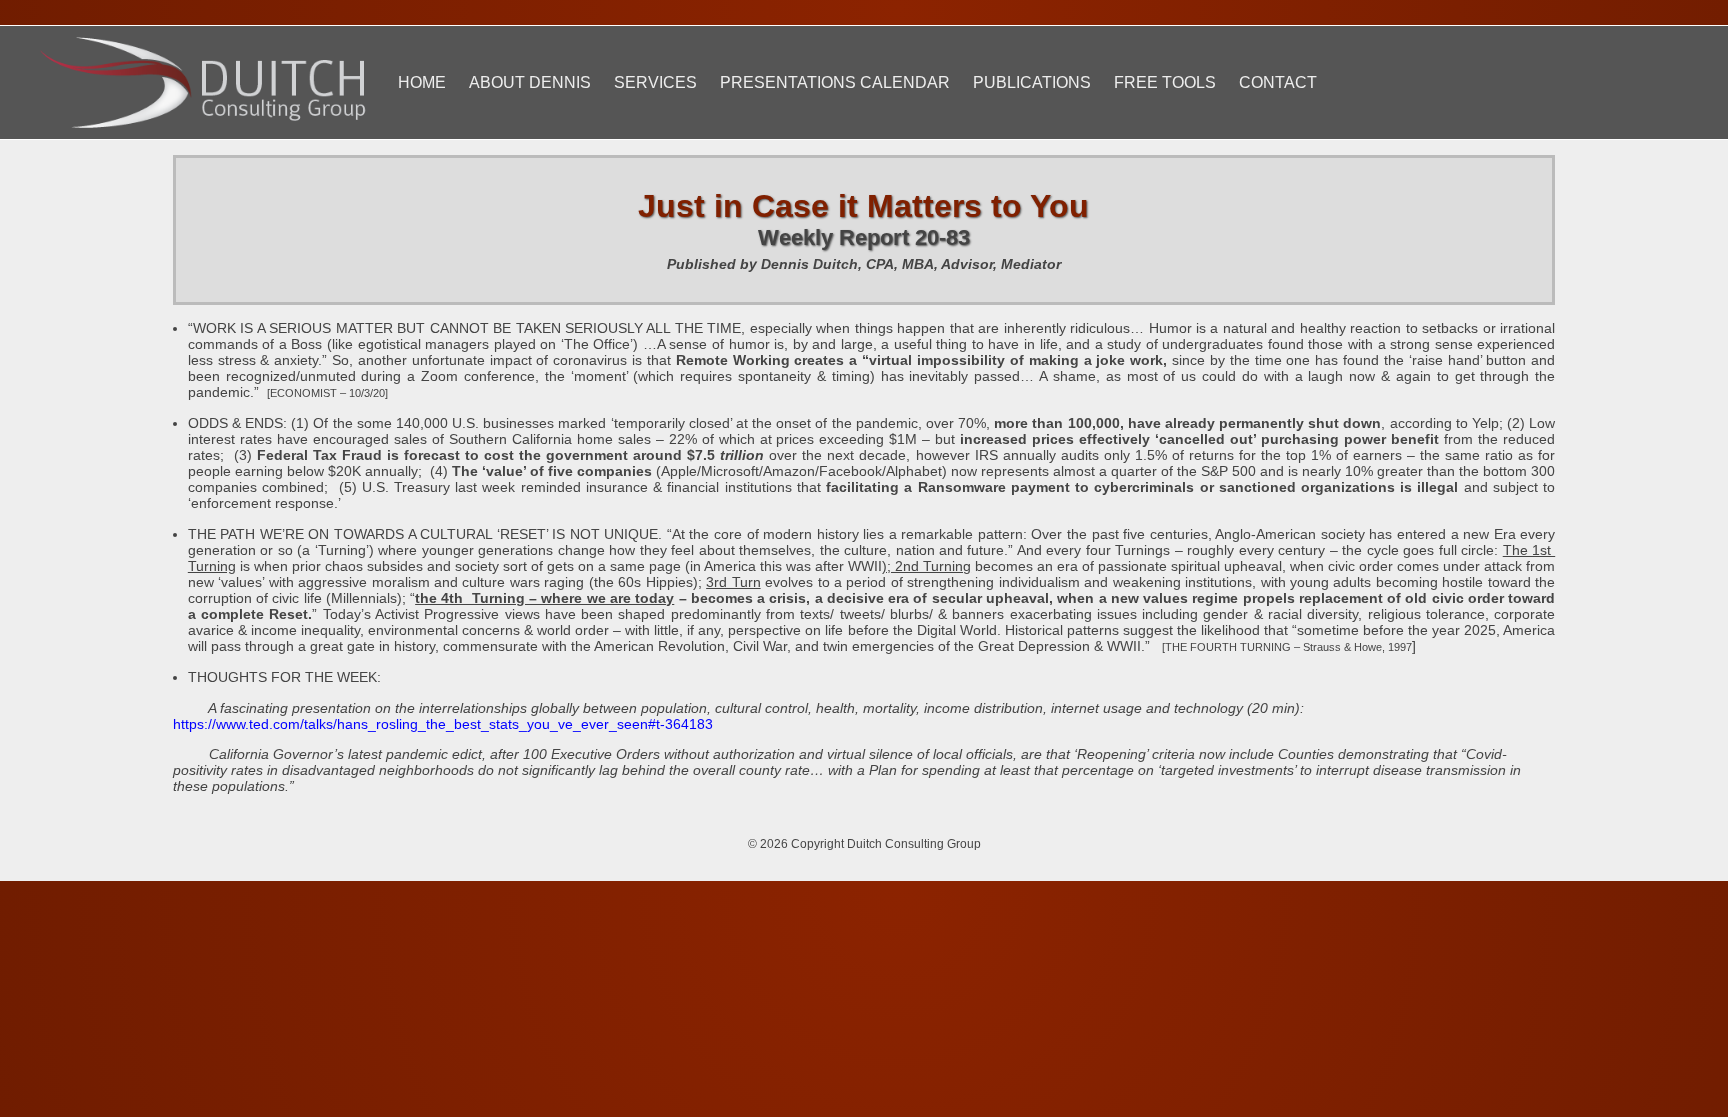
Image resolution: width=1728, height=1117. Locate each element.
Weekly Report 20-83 (864, 237)
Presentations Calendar (835, 82)
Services (655, 82)
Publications (1032, 82)
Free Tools (1165, 82)
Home (422, 82)
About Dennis (530, 82)
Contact (1278, 82)
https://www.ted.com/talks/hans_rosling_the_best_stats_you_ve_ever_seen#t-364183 (443, 724)
